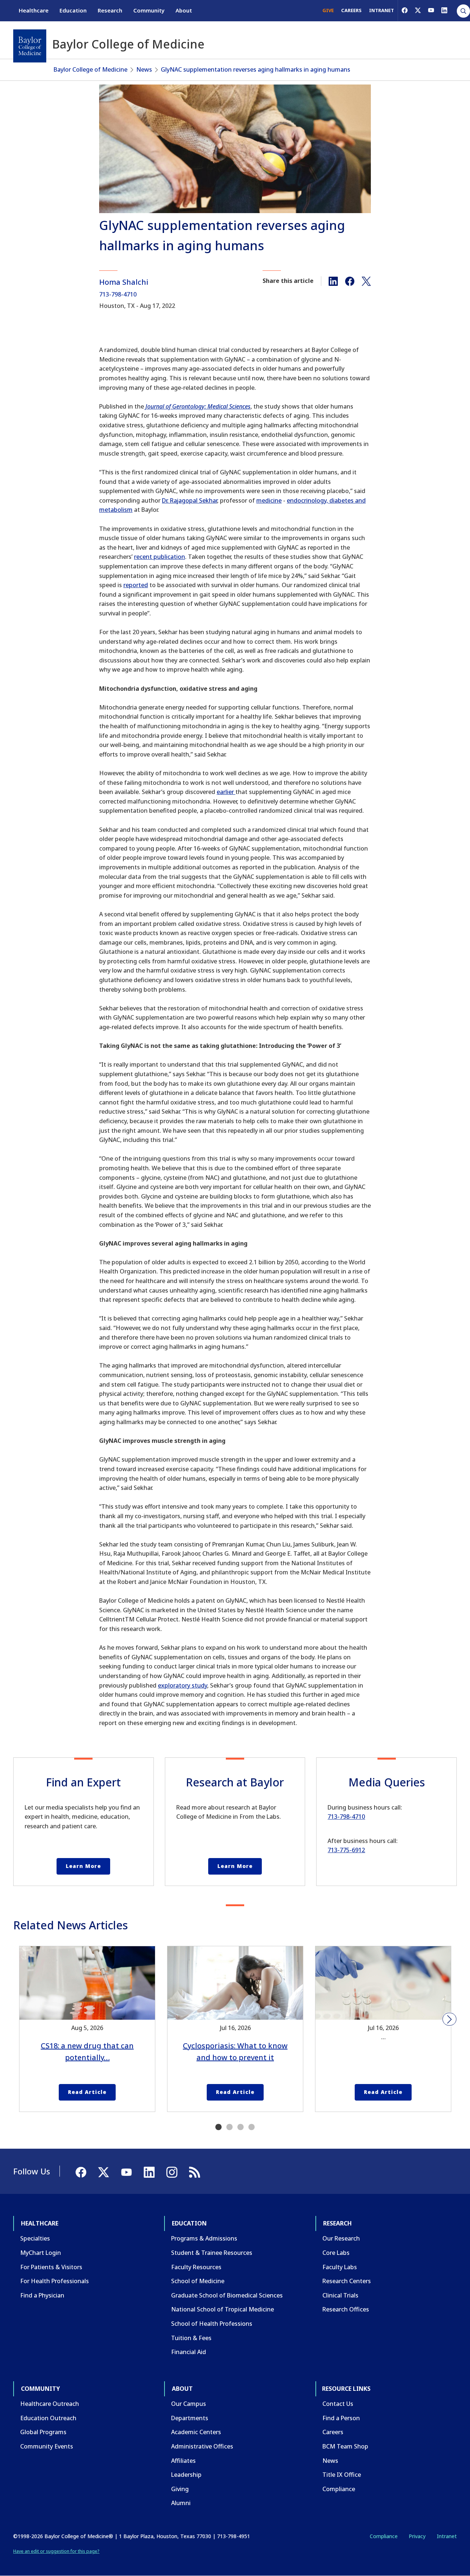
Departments (190, 2418)
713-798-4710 (118, 294)
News (144, 69)
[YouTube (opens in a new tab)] (431, 10)
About (184, 10)
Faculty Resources (196, 2267)
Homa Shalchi (124, 282)
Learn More (83, 1866)
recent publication (160, 557)
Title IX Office (342, 2475)
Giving (180, 2489)
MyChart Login (41, 2253)
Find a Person (341, 2418)
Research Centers (347, 2281)
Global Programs (43, 2432)
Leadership (186, 2475)
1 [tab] (218, 2127)
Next (449, 2019)
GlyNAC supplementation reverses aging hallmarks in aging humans (256, 69)
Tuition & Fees (191, 2338)
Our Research (341, 2238)
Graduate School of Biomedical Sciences (227, 2295)
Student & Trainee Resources (212, 2253)
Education (73, 10)
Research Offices (346, 2309)
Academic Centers (196, 2432)
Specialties (35, 2238)
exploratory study (182, 1685)
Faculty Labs (340, 2267)
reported (136, 585)
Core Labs (336, 2253)
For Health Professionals (55, 2281)
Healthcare (34, 10)
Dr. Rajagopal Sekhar (189, 500)
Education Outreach (48, 2418)
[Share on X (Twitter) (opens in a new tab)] (366, 281)
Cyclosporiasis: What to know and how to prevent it (235, 2052)
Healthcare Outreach (50, 2404)
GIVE (328, 10)
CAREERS (351, 10)
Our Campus (189, 2404)
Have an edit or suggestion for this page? (56, 2551)
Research (110, 10)
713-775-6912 (346, 1850)
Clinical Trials (340, 2295)
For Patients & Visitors (51, 2267)
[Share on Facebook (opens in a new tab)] (350, 281)
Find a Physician (42, 2295)
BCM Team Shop (345, 2446)
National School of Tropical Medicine (223, 2309)
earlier (226, 792)
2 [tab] (229, 2127)
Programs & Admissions (204, 2238)
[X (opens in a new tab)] (418, 10)
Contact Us (338, 2404)
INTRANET (382, 10)
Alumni (181, 2503)
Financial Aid (189, 2352)
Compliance (339, 2489)
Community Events (47, 2446)
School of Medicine (198, 2281)
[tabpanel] (87, 2029)
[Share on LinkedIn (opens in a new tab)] (333, 281)
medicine (269, 500)
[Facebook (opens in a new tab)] (405, 10)
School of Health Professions (212, 2324)
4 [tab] (252, 2127)
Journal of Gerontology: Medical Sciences (198, 406)
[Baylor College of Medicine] (30, 46)
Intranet (447, 2536)
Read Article (87, 2092)
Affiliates (183, 2461)
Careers (333, 2432)
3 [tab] (241, 2127)
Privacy (417, 2536)
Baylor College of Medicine (91, 69)
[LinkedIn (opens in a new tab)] (444, 10)
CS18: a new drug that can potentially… (87, 2052)
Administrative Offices (202, 2446)
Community (149, 10)
